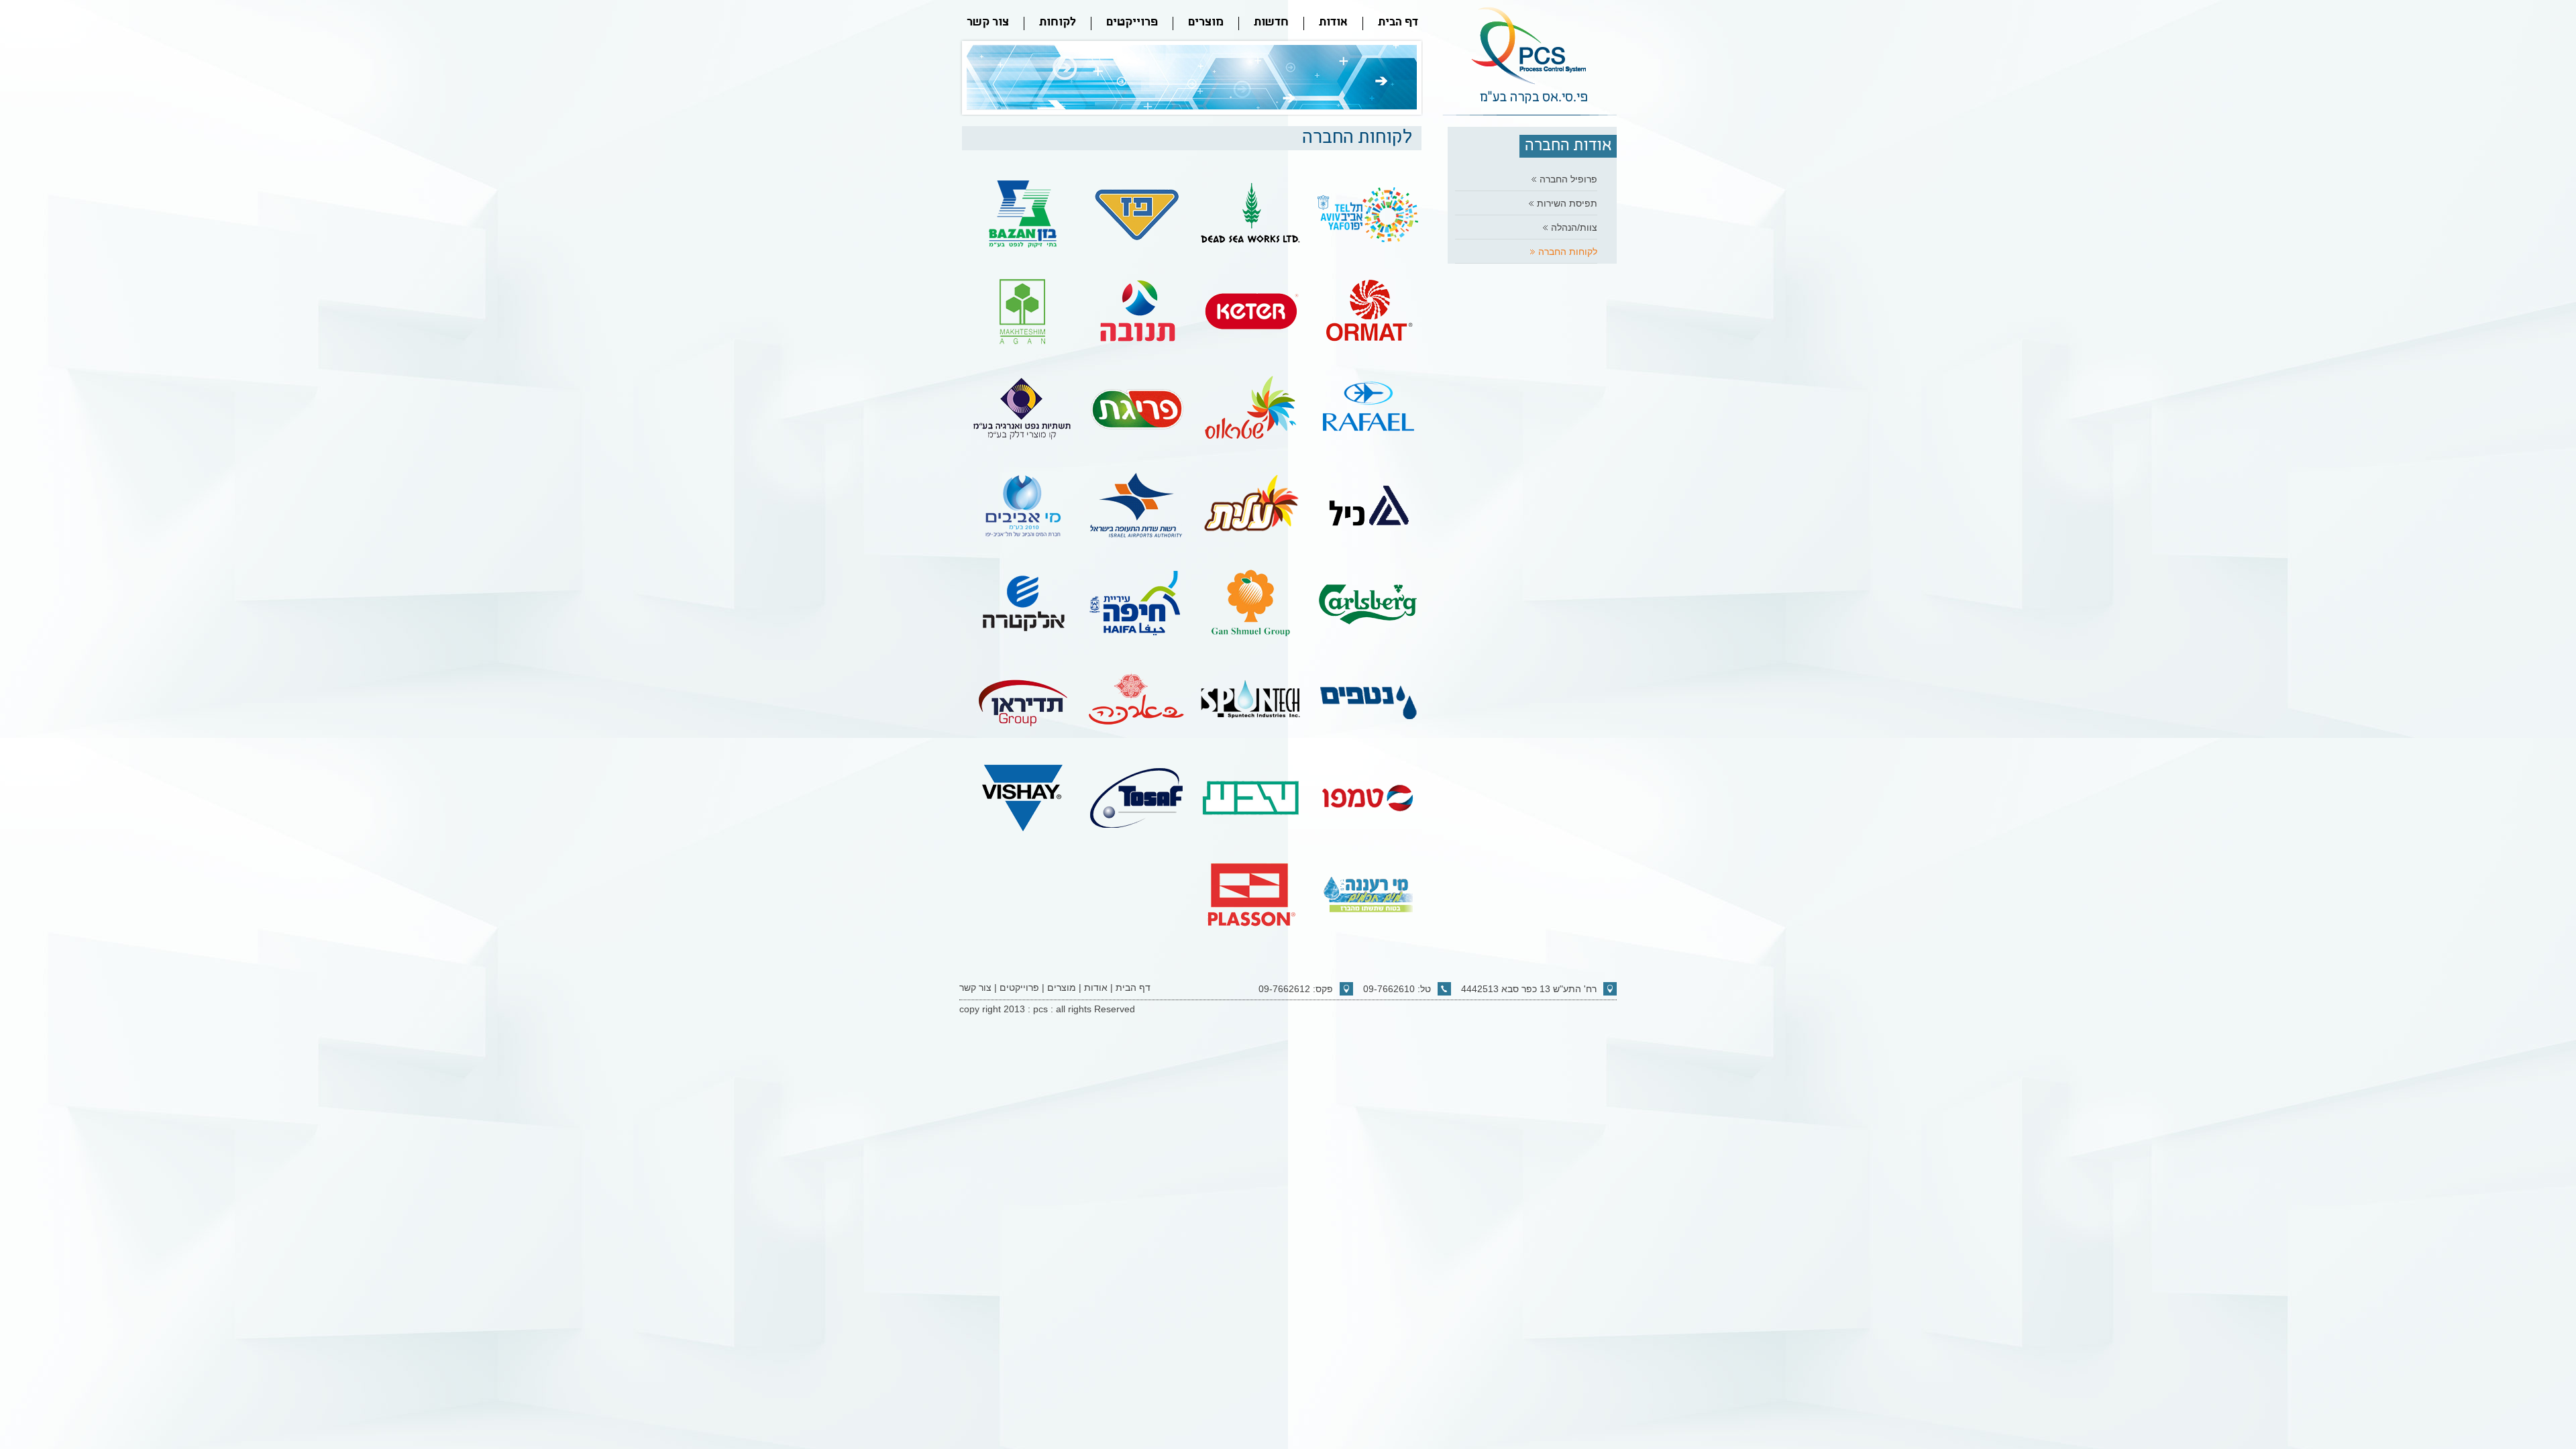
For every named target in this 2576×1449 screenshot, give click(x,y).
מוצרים (1206, 23)
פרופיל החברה (1568, 179)
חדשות (1271, 23)
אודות (1333, 23)
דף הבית (1398, 23)
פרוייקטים (1132, 23)
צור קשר (988, 23)
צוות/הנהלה (1574, 227)
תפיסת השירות (1567, 203)
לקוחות (1058, 23)
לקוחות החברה (1568, 252)
